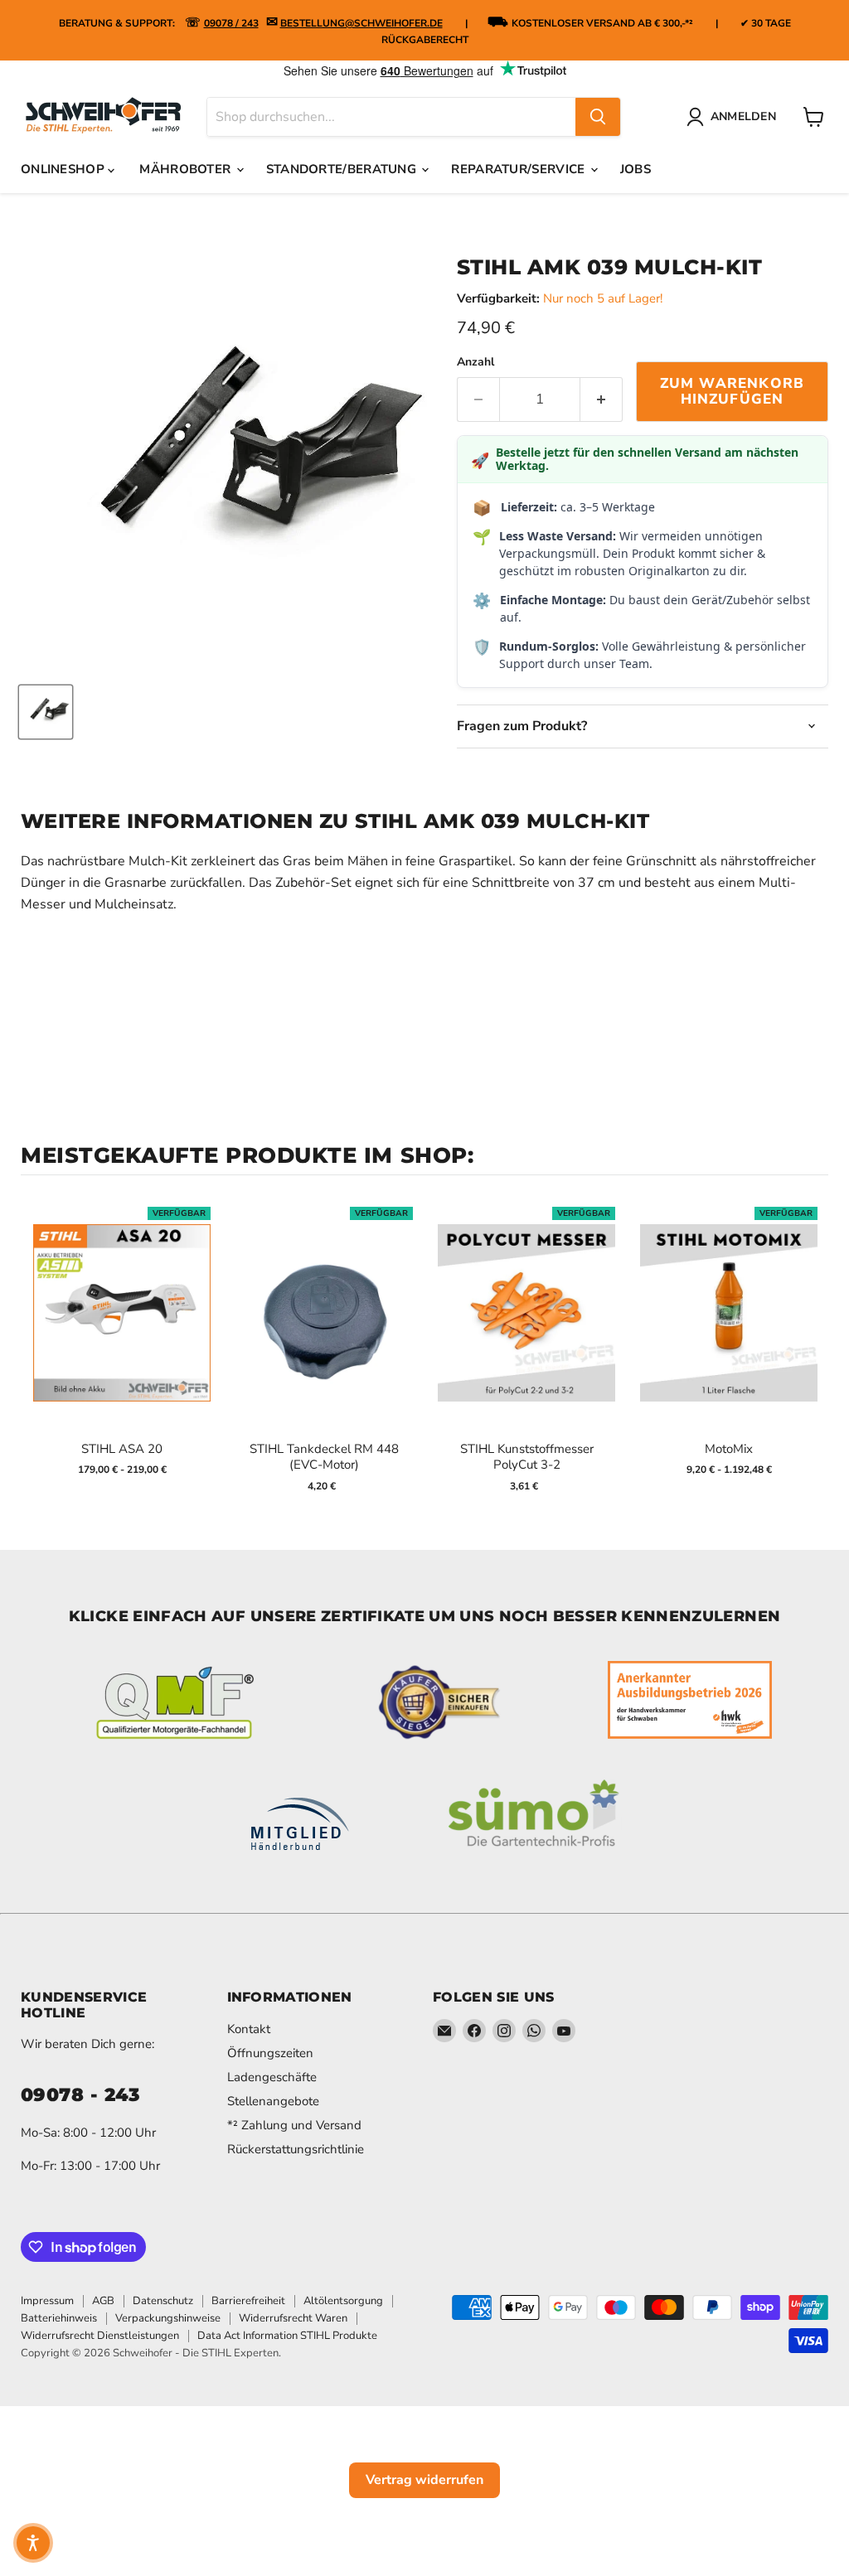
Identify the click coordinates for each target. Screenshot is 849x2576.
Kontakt (249, 2029)
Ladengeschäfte (272, 2077)
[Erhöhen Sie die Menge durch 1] (602, 399)
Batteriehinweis (59, 2318)
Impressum (47, 2301)
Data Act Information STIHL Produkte (287, 2336)
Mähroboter (187, 169)
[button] (33, 2543)
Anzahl (475, 362)
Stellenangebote (273, 2101)
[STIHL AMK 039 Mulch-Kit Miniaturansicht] (46, 712)
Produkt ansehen (122, 1330)
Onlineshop (64, 169)
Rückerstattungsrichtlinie (296, 2149)
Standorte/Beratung (343, 169)
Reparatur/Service (519, 169)
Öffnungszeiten (270, 2053)
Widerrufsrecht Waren (293, 2318)
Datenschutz (163, 2301)
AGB (103, 2301)
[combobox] (391, 117)
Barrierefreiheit (248, 2301)
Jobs (636, 169)
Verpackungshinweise (168, 2318)
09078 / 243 (231, 23)
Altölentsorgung (343, 2301)
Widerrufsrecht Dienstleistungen (100, 2336)
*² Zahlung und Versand (294, 2125)
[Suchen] (598, 117)
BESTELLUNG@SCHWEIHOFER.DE (361, 23)
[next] (812, 1350)
